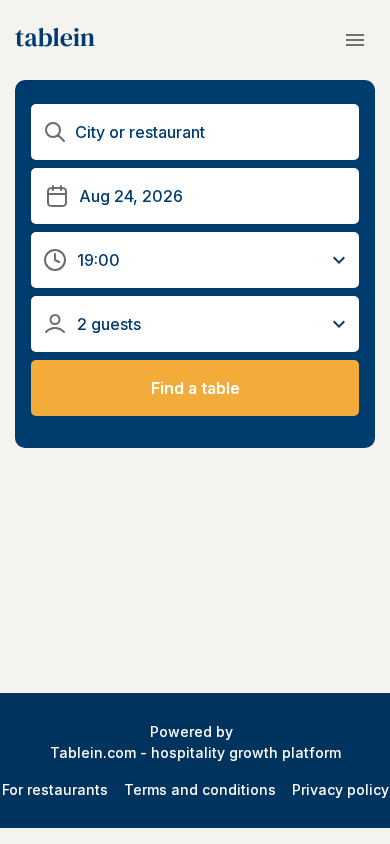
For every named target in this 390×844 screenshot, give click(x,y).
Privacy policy (340, 789)
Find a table (195, 388)
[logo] (55, 40)
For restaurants (55, 789)
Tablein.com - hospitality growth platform (195, 752)
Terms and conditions (200, 789)
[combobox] (197, 132)
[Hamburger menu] (355, 40)
